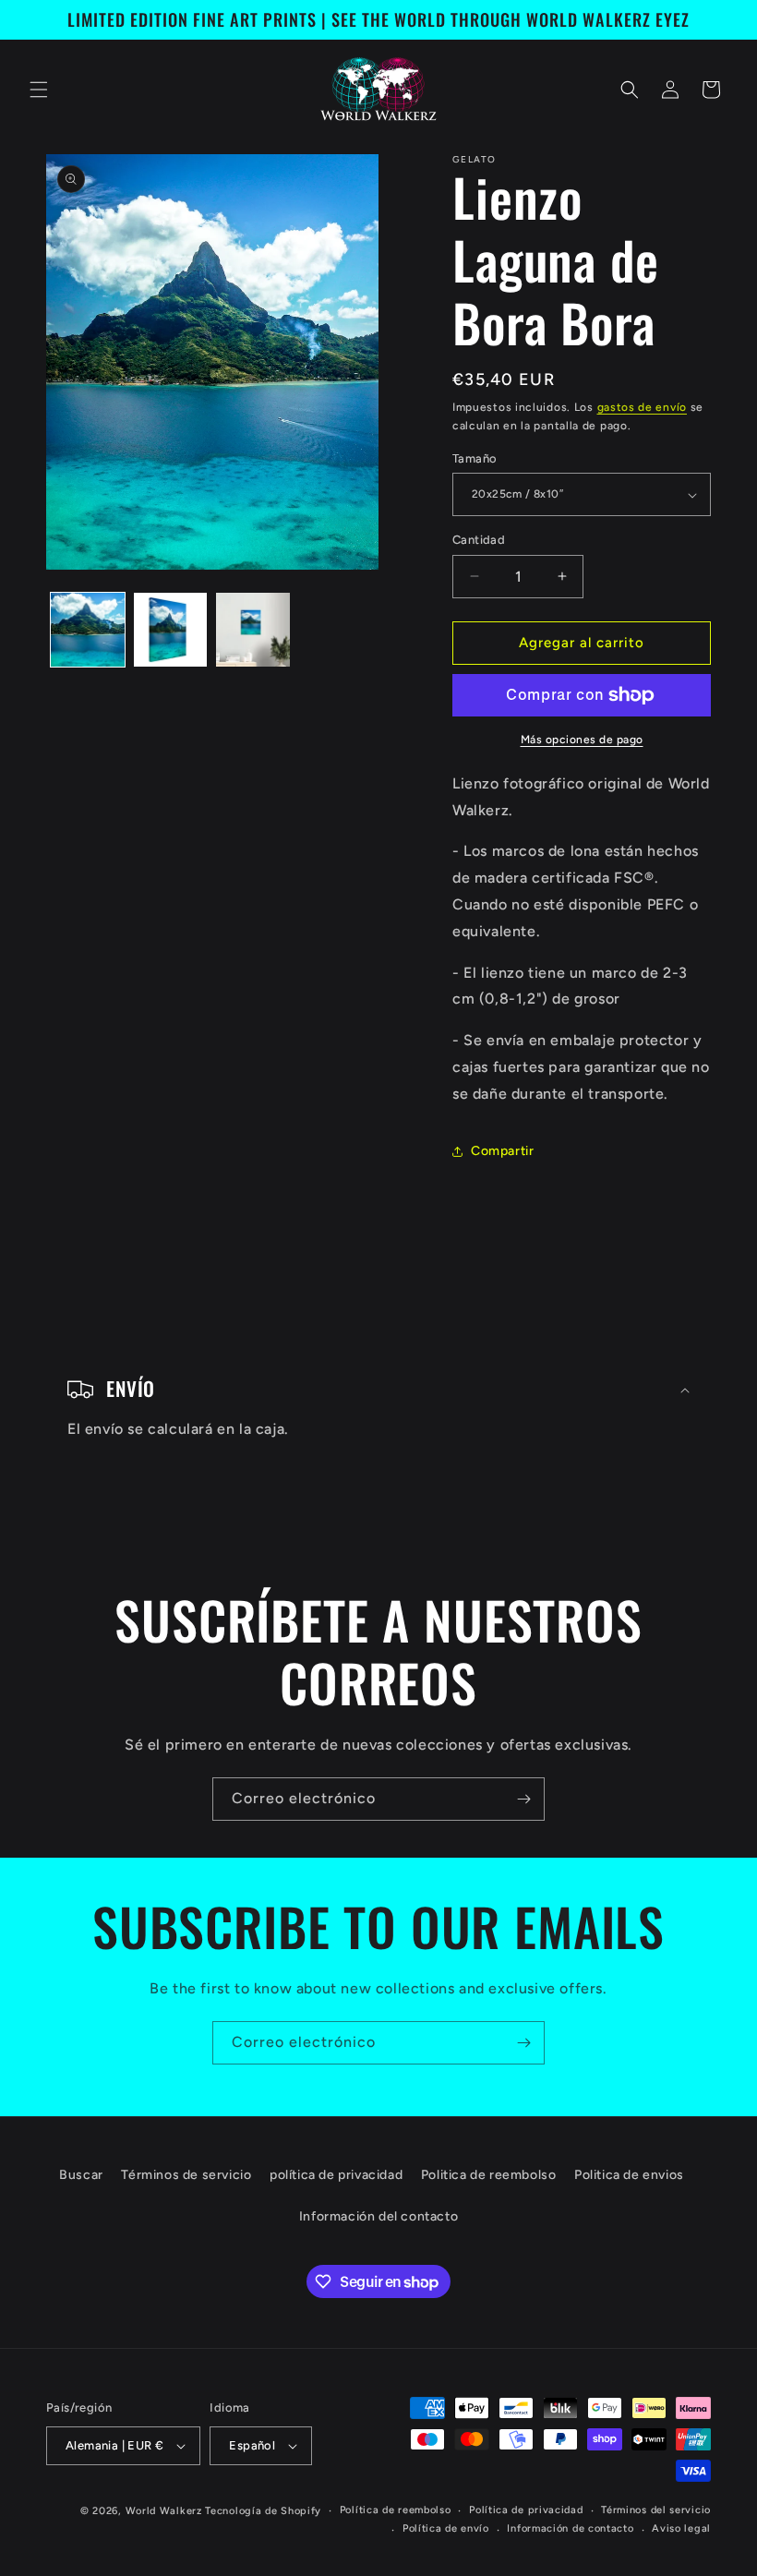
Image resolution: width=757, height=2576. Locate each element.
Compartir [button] (502, 1151)
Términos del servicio (656, 2510)
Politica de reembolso (489, 2175)
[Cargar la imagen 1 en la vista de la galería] (88, 630)
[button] (39, 90)
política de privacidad (336, 2175)
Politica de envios (629, 2175)
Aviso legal (681, 2528)
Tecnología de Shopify (263, 2511)
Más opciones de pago (582, 740)
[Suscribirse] (523, 1799)
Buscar (81, 2175)
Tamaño (475, 458)
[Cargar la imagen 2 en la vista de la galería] (171, 630)
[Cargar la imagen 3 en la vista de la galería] (253, 630)
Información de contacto (570, 2528)
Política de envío (446, 2528)
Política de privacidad (526, 2510)
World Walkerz (164, 2511)
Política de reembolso (396, 2510)
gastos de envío (643, 407)
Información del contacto (378, 2216)
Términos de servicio (186, 2175)
